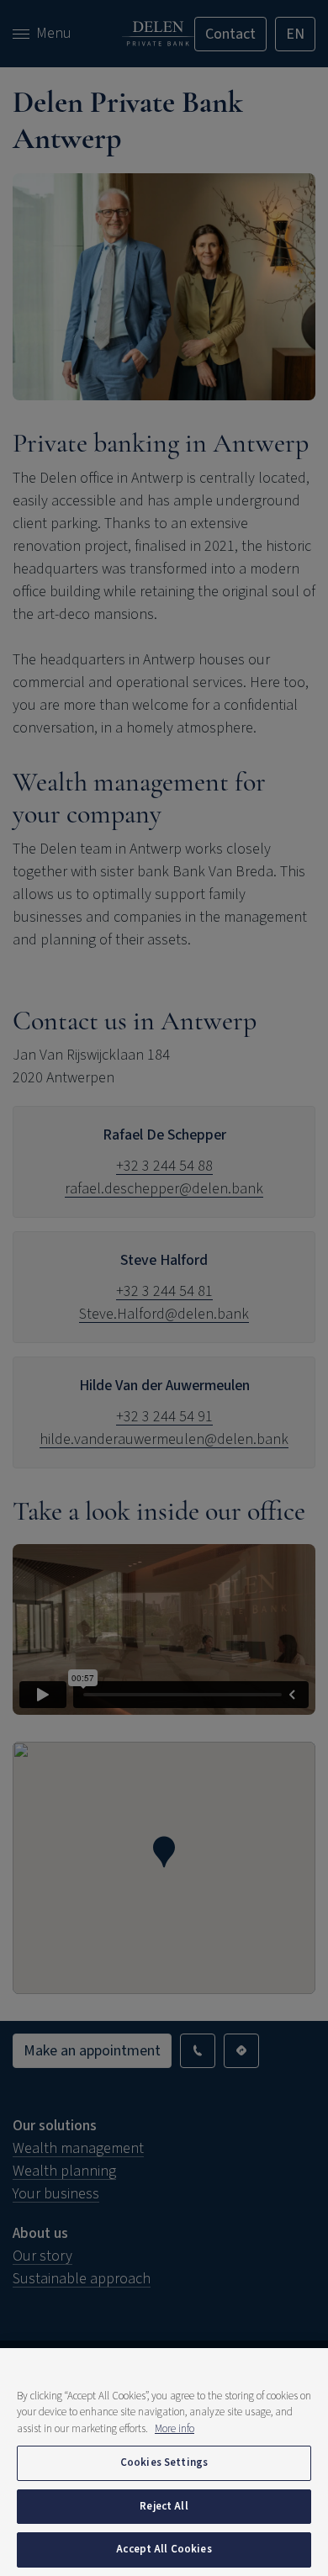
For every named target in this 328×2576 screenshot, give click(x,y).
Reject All (164, 2506)
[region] (164, 2462)
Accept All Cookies (164, 2549)
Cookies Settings (164, 2462)
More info (175, 2429)
